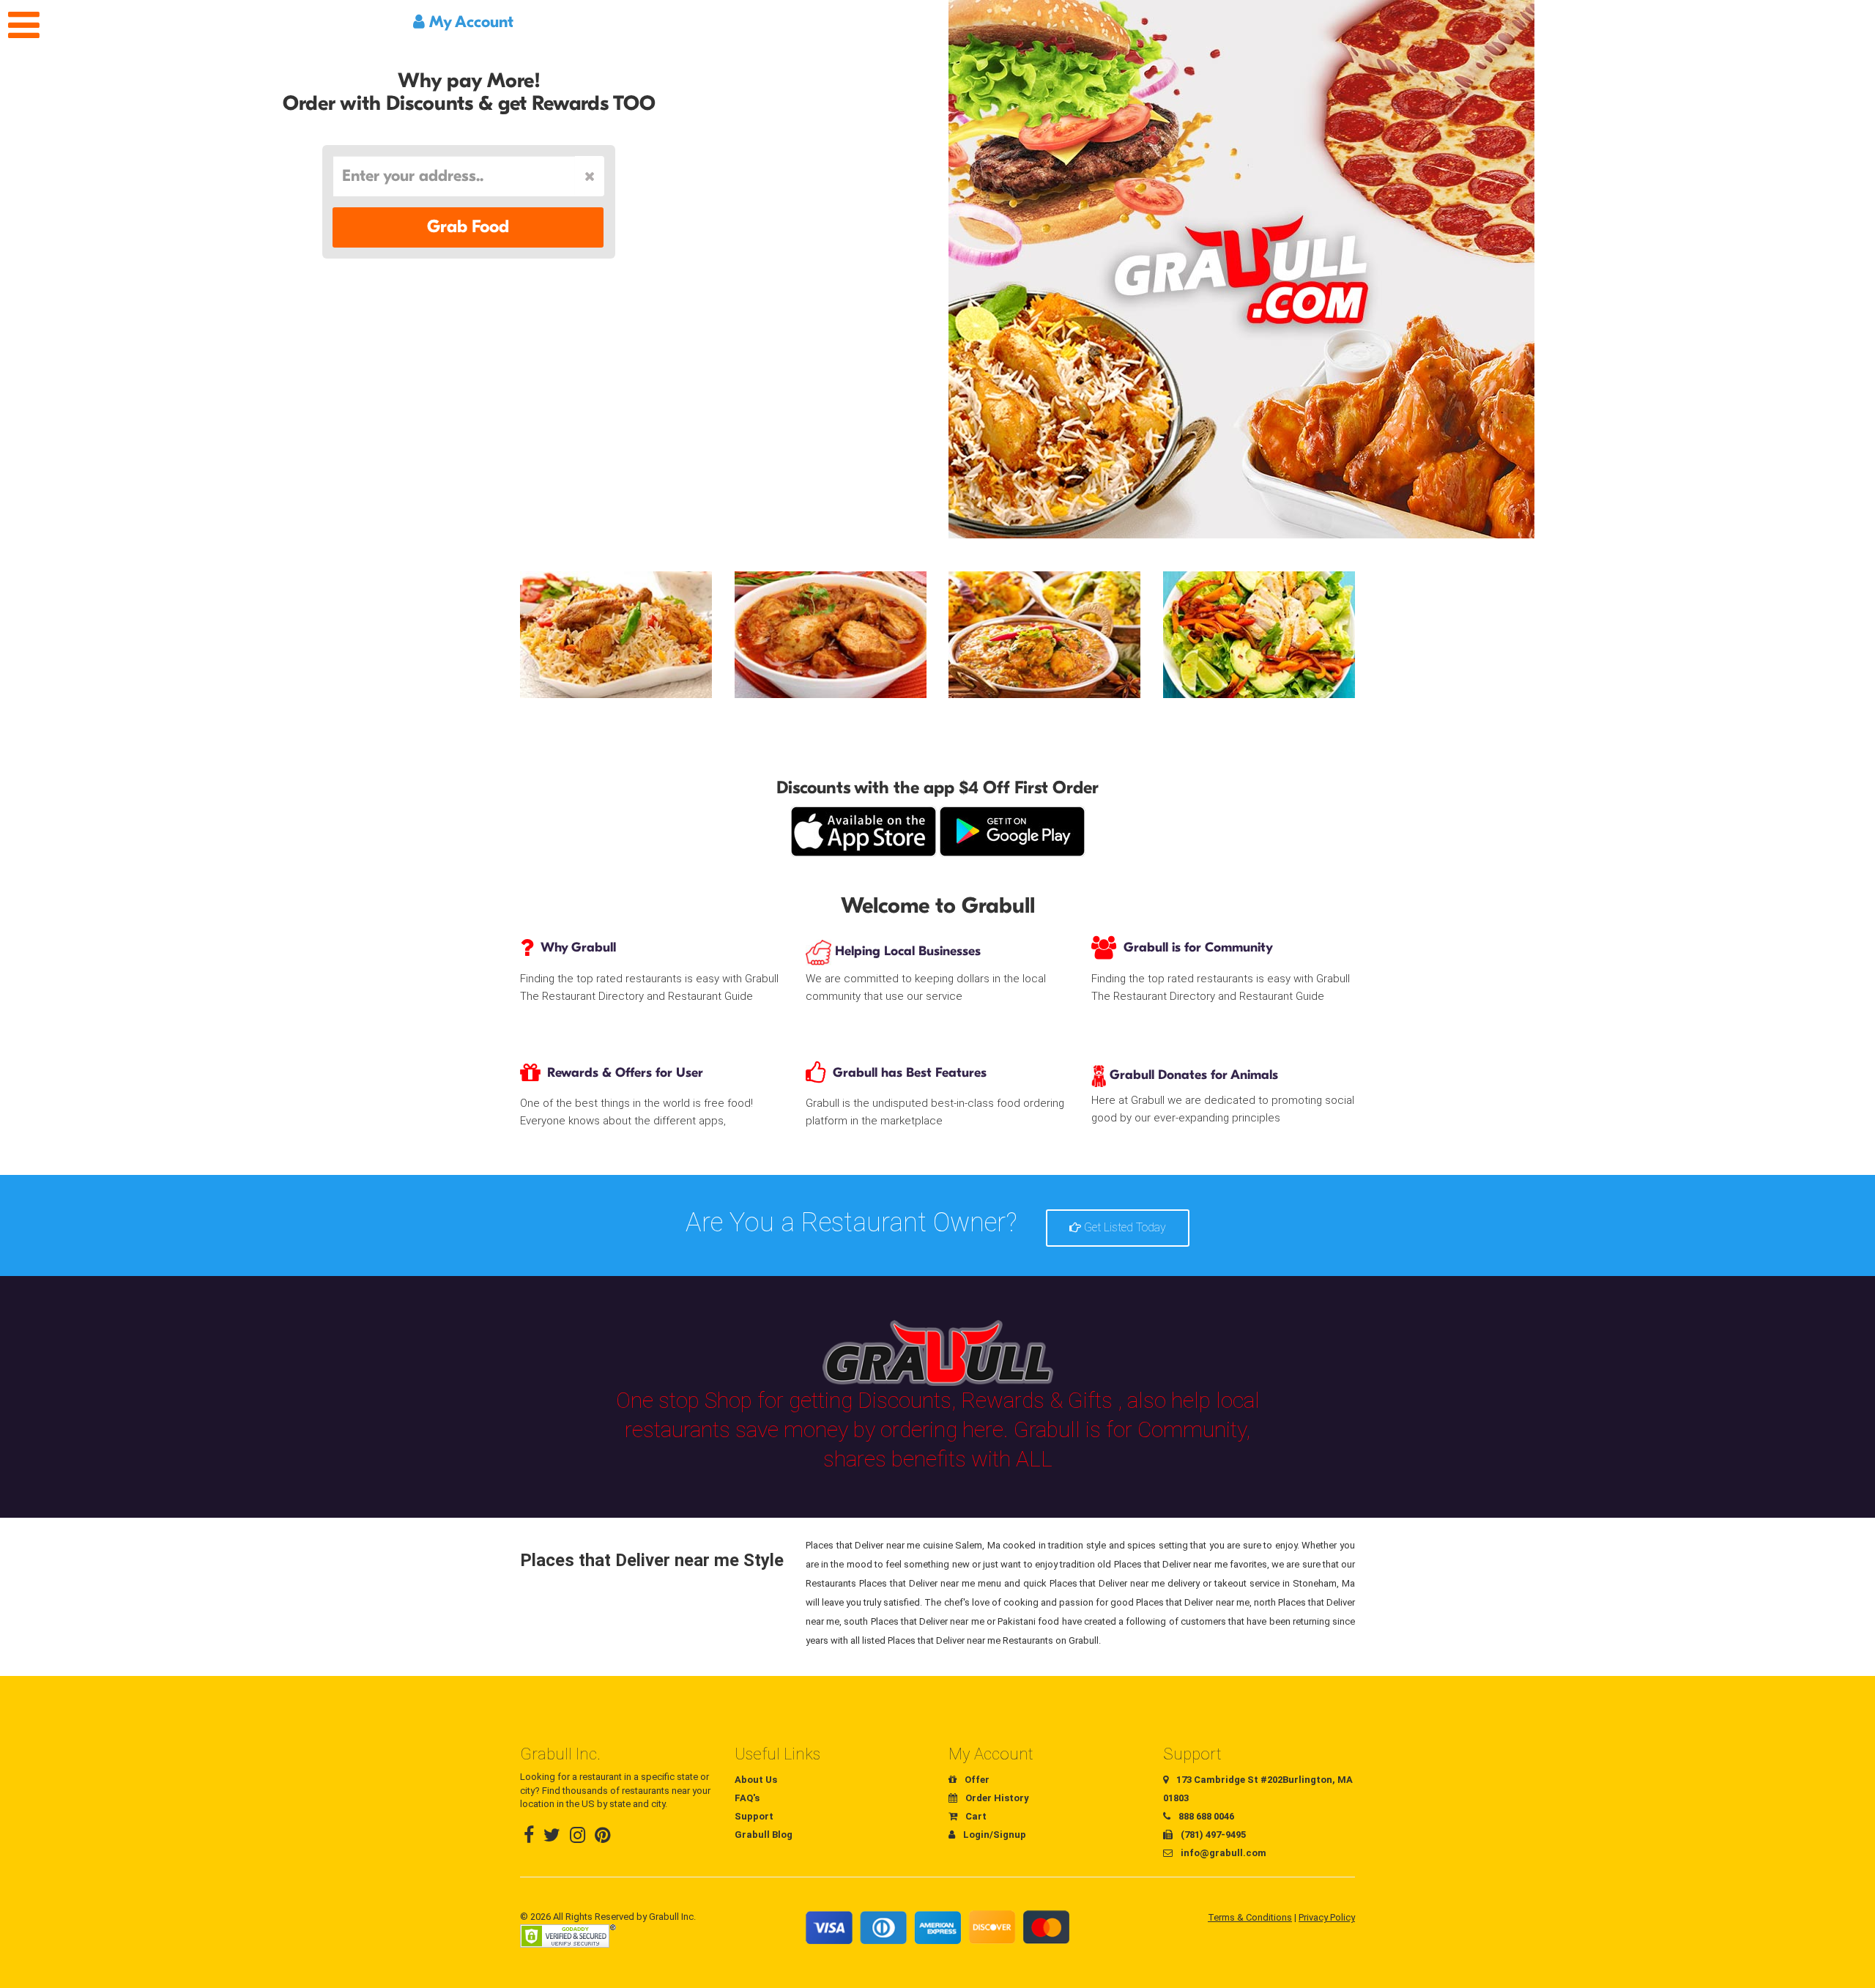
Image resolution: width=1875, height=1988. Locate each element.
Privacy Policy (1327, 1917)
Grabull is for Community (1198, 947)
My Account (469, 22)
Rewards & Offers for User (625, 1073)
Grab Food (468, 227)
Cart (975, 1816)
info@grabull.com (1222, 1853)
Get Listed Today (1124, 1227)
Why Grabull (578, 947)
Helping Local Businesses (906, 951)
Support (754, 1816)
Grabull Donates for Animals (1192, 1075)
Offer (976, 1780)
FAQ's (747, 1798)
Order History (996, 1798)
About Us (756, 1780)
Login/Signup (994, 1835)
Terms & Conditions (1250, 1917)
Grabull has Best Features (910, 1073)
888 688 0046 (1205, 1816)
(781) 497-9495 (1212, 1835)
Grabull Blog (764, 1835)
